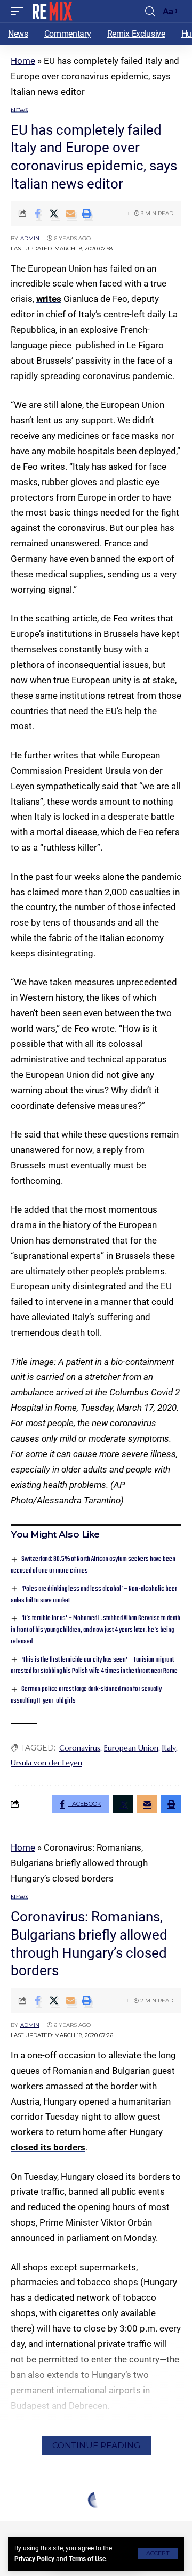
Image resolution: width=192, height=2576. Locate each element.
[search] (150, 11)
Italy (169, 1748)
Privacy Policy (34, 2559)
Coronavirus (80, 1748)
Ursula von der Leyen (46, 1763)
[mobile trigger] (20, 11)
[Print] (87, 214)
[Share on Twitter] (54, 214)
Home (23, 61)
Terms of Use (87, 2559)
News (19, 111)
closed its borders (48, 2147)
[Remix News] (51, 11)
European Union (131, 1748)
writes (49, 299)
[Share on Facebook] (37, 214)
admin (30, 238)
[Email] (70, 214)
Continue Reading (96, 2445)
